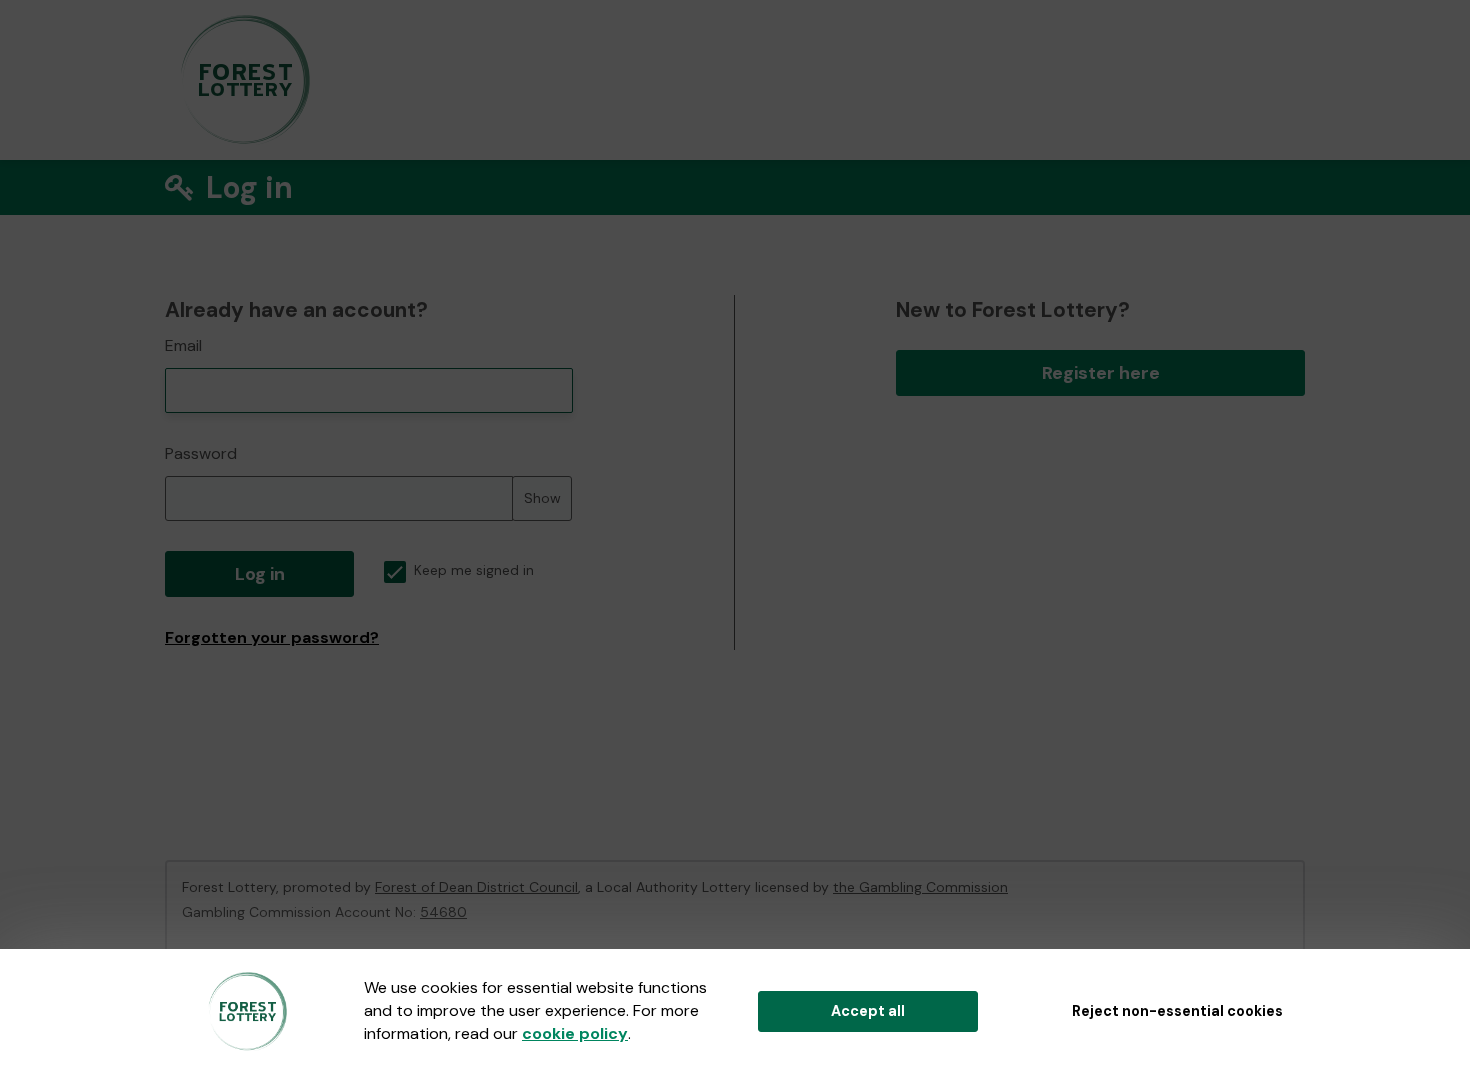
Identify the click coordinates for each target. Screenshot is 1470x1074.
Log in (260, 574)
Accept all (868, 1011)
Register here (1101, 373)
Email (183, 345)
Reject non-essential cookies (1177, 1011)
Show (542, 498)
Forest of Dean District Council (476, 887)
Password (201, 453)
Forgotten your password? (272, 637)
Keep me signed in (474, 570)
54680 (443, 912)
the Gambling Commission (920, 887)
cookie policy (575, 1033)
